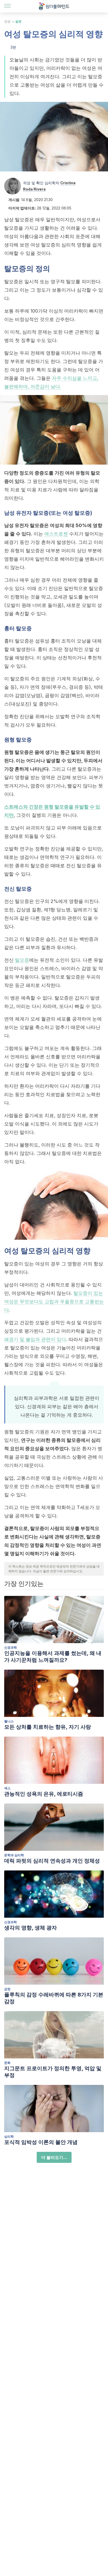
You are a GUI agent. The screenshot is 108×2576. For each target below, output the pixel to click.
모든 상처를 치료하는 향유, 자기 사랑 (48, 1727)
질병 (18, 21)
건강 (7, 21)
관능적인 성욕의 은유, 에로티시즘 (44, 1794)
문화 (7, 2063)
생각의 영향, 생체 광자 (31, 1928)
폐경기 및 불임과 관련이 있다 (35, 1339)
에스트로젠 (56, 534)
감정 (7, 1989)
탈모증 (22, 960)
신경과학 (10, 1647)
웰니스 (9, 1721)
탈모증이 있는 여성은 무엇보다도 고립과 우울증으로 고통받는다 (54, 1302)
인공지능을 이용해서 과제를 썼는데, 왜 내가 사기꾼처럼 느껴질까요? (53, 1657)
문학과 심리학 (14, 1855)
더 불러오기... (54, 2157)
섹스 (7, 1788)
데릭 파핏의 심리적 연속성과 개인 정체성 (52, 1861)
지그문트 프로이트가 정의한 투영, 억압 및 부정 (53, 2072)
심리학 (9, 2136)
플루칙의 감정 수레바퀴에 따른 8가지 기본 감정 (54, 1998)
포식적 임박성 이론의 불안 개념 (41, 2142)
